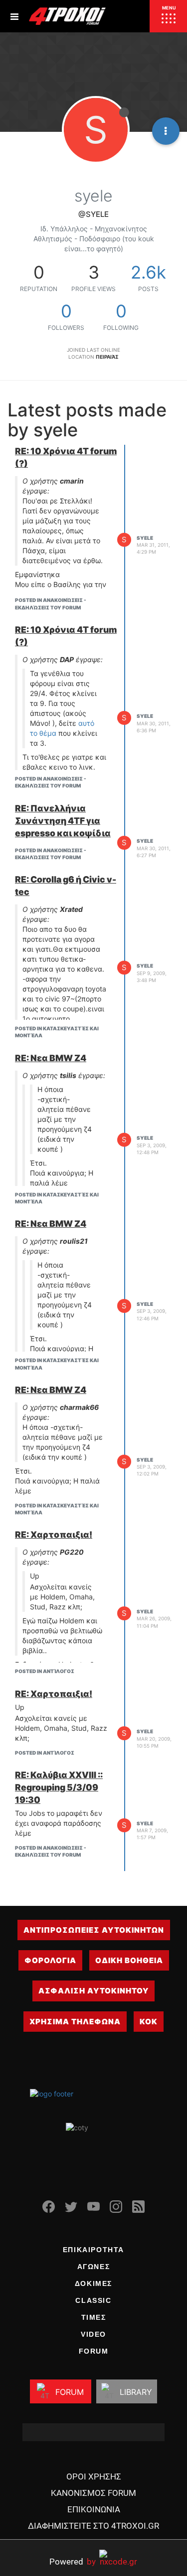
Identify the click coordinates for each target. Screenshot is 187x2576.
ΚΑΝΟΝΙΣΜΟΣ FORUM (93, 2493)
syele (145, 538)
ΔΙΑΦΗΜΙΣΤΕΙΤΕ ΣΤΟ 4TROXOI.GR (93, 2526)
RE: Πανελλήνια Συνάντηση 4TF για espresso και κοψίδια (63, 821)
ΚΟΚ (149, 2022)
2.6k (148, 272)
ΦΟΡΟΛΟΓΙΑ (50, 1960)
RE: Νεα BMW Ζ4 (51, 1058)
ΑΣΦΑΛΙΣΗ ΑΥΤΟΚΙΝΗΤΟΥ (93, 1991)
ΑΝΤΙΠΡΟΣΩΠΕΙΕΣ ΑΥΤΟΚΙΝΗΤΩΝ (94, 1930)
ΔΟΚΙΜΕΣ (93, 2283)
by (73, 2561)
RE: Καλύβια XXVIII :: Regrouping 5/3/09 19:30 (59, 1787)
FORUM (94, 2351)
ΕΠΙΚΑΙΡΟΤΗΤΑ (93, 2250)
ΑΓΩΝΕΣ (94, 2267)
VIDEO (93, 2334)
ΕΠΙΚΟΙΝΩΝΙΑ (94, 2509)
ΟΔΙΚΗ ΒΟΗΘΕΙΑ (129, 1960)
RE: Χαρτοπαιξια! (54, 1535)
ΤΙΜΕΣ (94, 2317)
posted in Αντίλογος (45, 1671)
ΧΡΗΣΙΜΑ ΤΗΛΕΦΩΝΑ (75, 2022)
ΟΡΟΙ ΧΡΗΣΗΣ (94, 2477)
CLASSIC (93, 2300)
